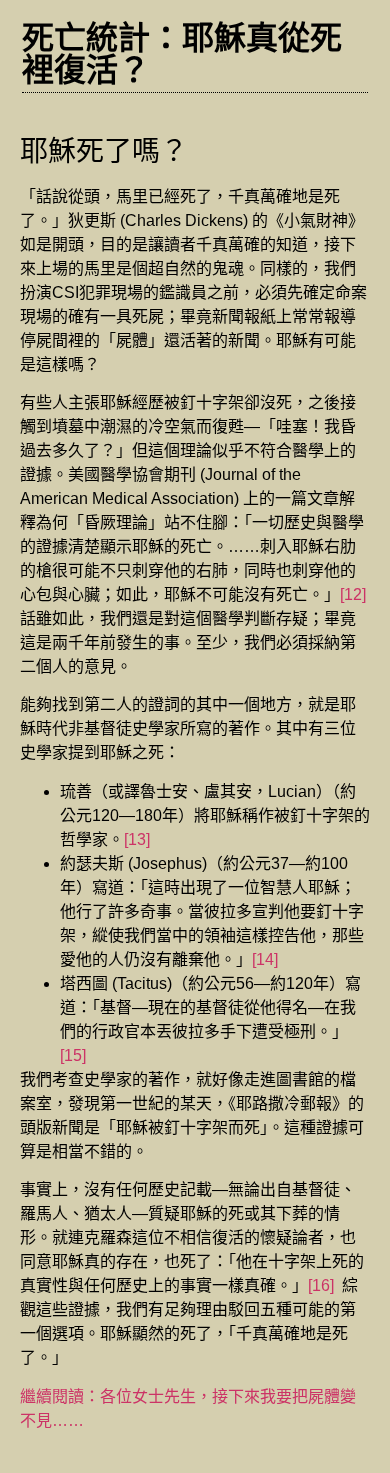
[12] (353, 594)
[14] (265, 959)
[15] (73, 1055)
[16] (321, 1285)
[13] (137, 839)
